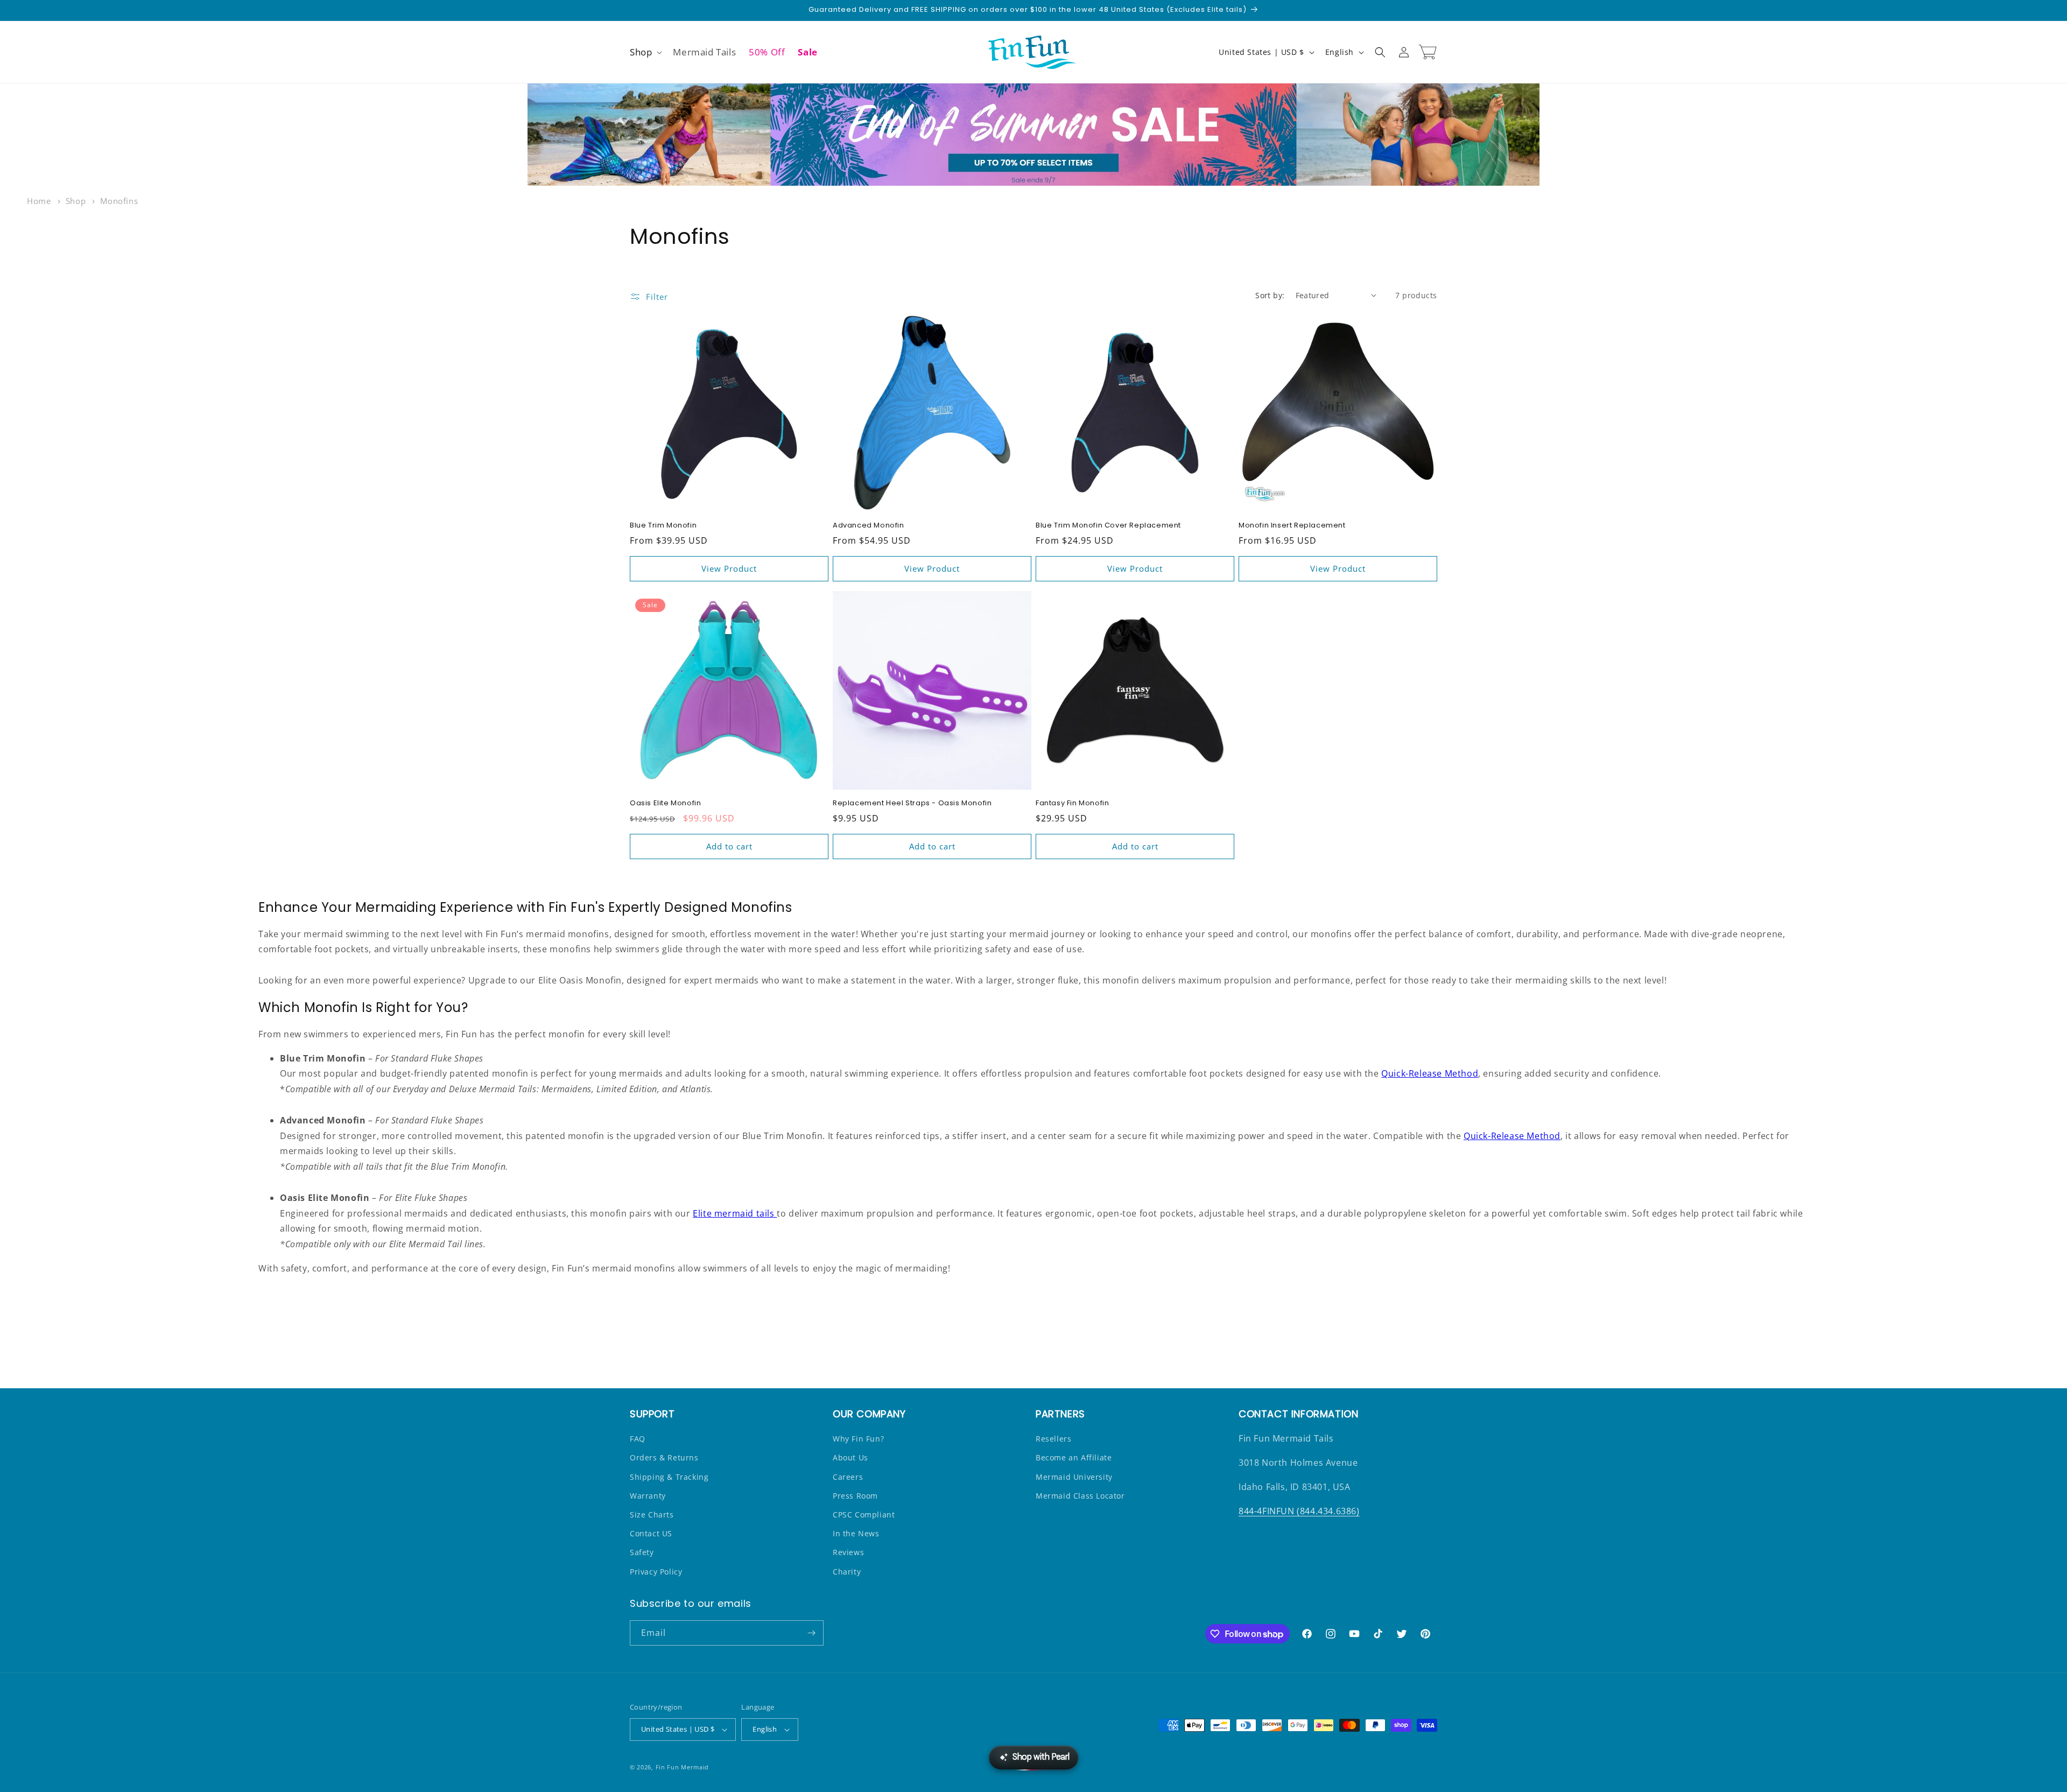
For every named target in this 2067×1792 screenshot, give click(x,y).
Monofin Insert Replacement (1292, 526)
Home (39, 201)
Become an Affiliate (1074, 1457)
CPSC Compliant (864, 1515)
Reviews (848, 1552)
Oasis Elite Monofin (665, 803)
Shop (77, 201)
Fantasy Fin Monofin (1072, 803)
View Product (729, 568)
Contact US (651, 1533)
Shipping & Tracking (669, 1477)
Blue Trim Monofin (663, 526)
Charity (847, 1572)
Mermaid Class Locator (1080, 1496)
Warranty (648, 1496)
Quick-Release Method (1430, 1073)
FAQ (638, 1439)
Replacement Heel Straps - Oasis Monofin (912, 803)
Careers (848, 1477)
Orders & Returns (664, 1457)
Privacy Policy (656, 1572)
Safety (642, 1552)
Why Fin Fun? (858, 1439)
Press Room (855, 1496)
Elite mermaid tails (735, 1213)
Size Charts (652, 1515)
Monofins (119, 201)
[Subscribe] (811, 1633)
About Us (850, 1457)
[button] (645, 52)
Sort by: (1270, 295)
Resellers (1053, 1439)
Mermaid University (1074, 1477)
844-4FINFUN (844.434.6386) (1299, 1511)
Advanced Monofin (869, 526)
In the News (856, 1533)
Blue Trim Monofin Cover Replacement (1108, 526)
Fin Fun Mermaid (683, 1767)
